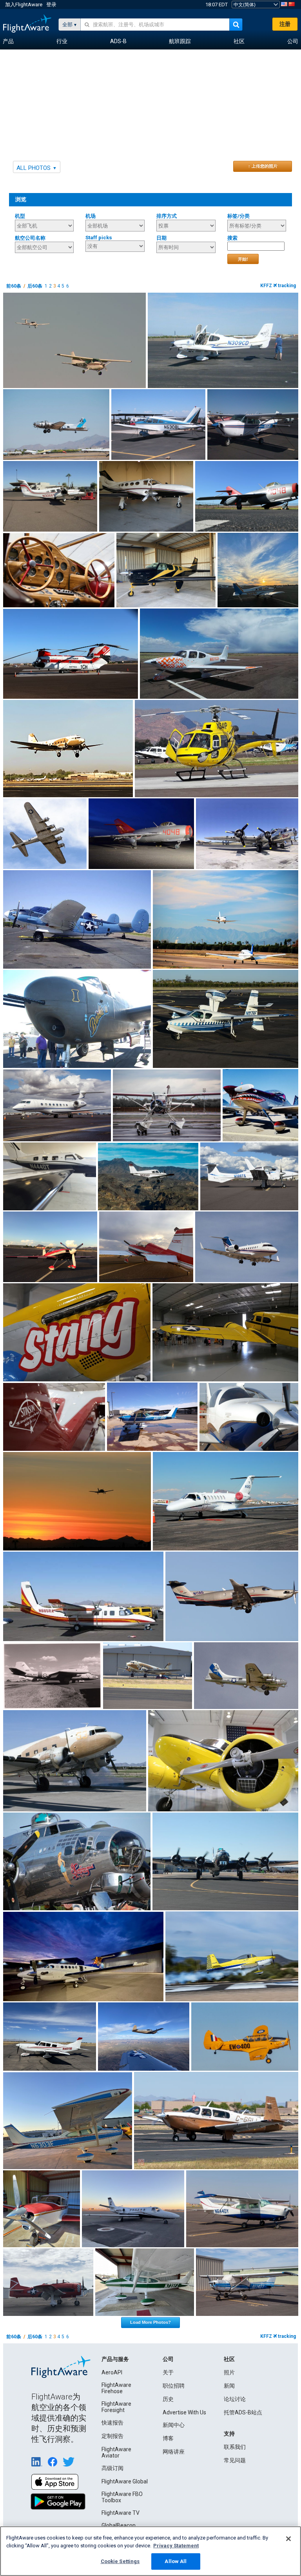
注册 (285, 24)
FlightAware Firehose (116, 2388)
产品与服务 (115, 2359)
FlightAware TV (121, 2513)
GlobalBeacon (119, 2525)
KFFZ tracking (278, 286)
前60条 (14, 286)
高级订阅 (112, 2468)
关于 (168, 2372)
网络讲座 (174, 2452)
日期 (161, 238)
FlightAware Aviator (116, 2452)
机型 (20, 216)
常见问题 (235, 2460)
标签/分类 (238, 216)
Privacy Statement (176, 2546)
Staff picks (99, 238)
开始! (243, 259)
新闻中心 (174, 2425)
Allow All (176, 2561)
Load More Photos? (150, 2322)
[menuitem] (8, 42)
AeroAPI (112, 2372)
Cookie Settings (120, 2561)
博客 (168, 2438)
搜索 (232, 238)
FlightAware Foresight (116, 2407)
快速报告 (112, 2423)
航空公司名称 (30, 238)
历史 (168, 2399)
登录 (51, 5)
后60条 (35, 286)
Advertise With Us (184, 2412)
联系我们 (235, 2447)
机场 (91, 216)
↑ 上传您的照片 (263, 166)
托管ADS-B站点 (243, 2412)
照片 (229, 2372)
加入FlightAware (24, 5)
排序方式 (167, 216)
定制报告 (112, 2436)
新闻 (229, 2386)
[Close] (288, 2539)
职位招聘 (174, 2386)
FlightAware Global (125, 2481)
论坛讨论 (235, 2399)
